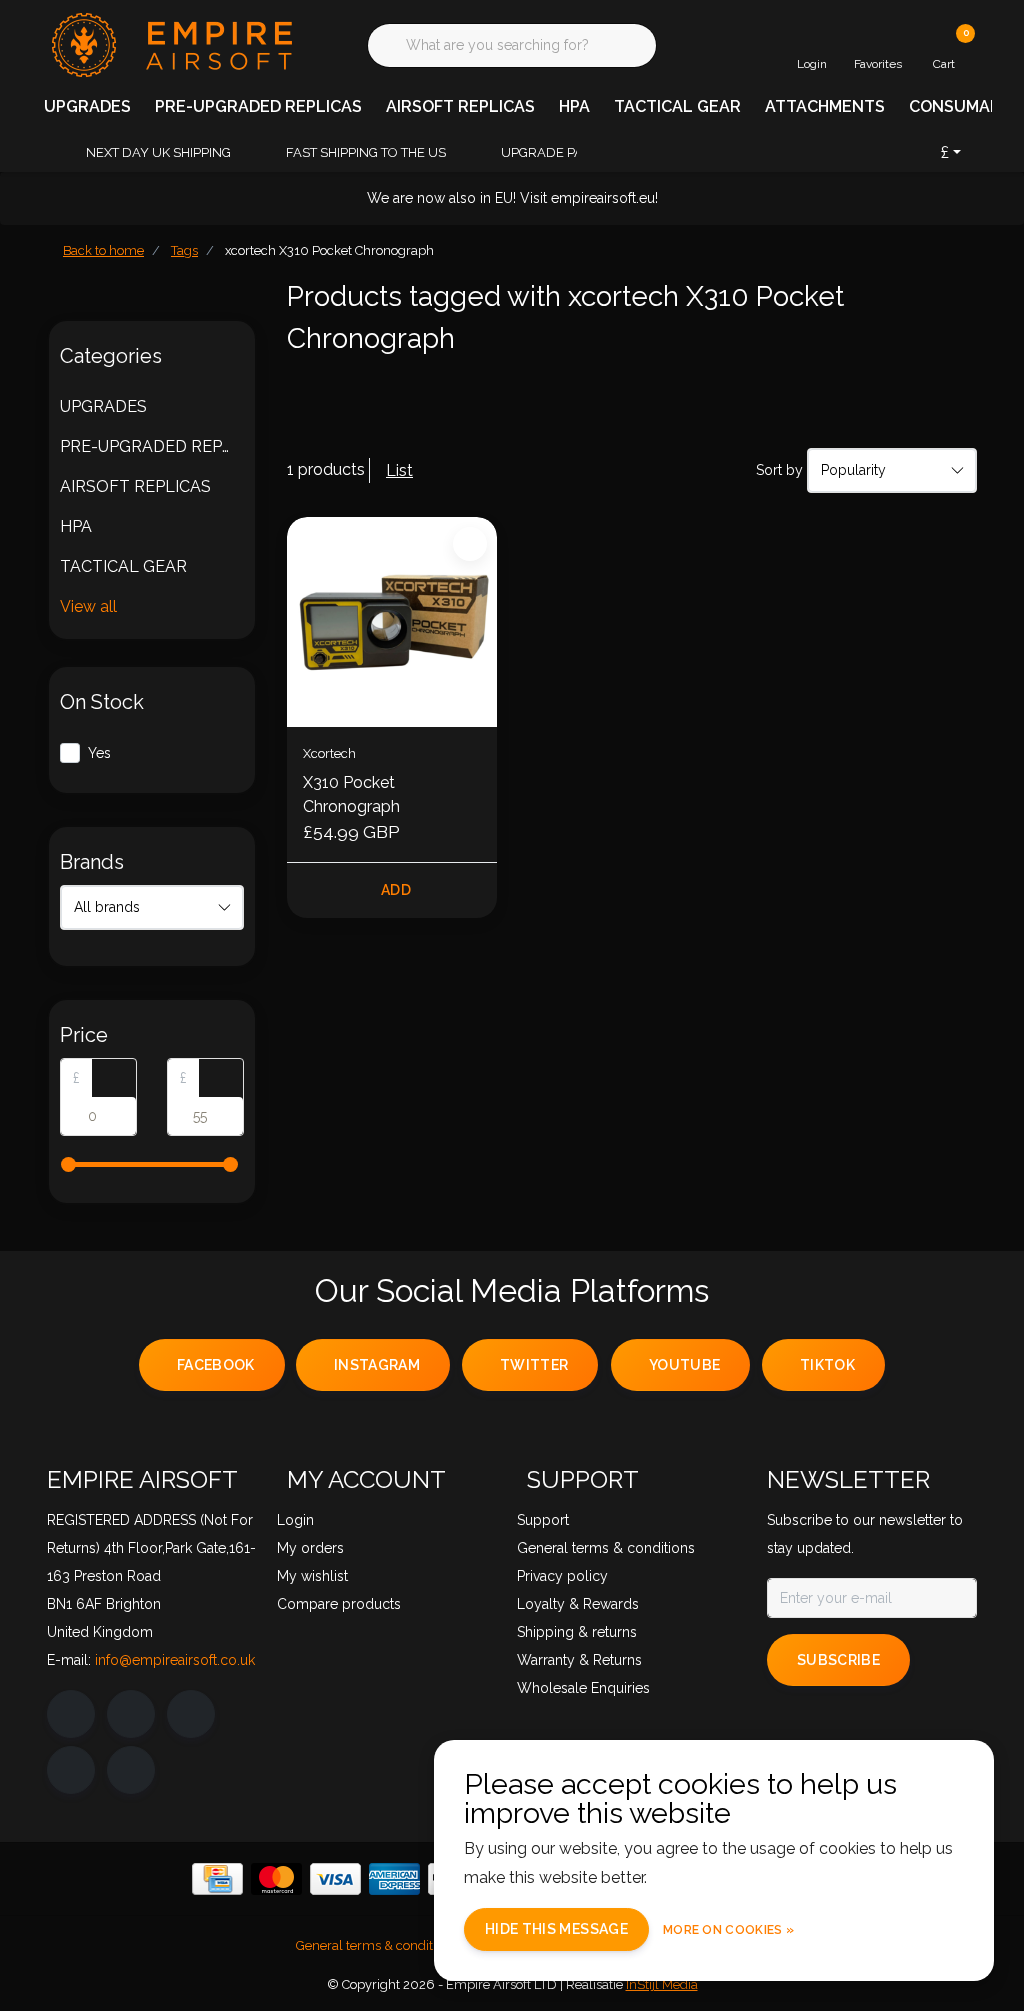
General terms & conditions (376, 1945)
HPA (574, 106)
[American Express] (394, 1879)
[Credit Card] (217, 1879)
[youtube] (71, 1770)
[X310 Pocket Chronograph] (392, 622)
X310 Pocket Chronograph (351, 794)
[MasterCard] (276, 1879)
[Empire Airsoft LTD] (169, 43)
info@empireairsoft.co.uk (175, 1660)
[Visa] (335, 1879)
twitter (534, 1365)
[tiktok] (131, 1770)
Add (396, 890)
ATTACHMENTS (825, 106)
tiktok (827, 1365)
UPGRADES (87, 106)
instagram (377, 1365)
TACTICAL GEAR (677, 106)
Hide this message (556, 1929)
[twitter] (191, 1714)
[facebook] (71, 1714)
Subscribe (838, 1660)
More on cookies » (728, 1930)
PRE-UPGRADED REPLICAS (258, 106)
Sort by (779, 470)
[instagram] (131, 1714)
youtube (684, 1365)
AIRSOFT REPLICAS (460, 106)
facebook (216, 1365)
